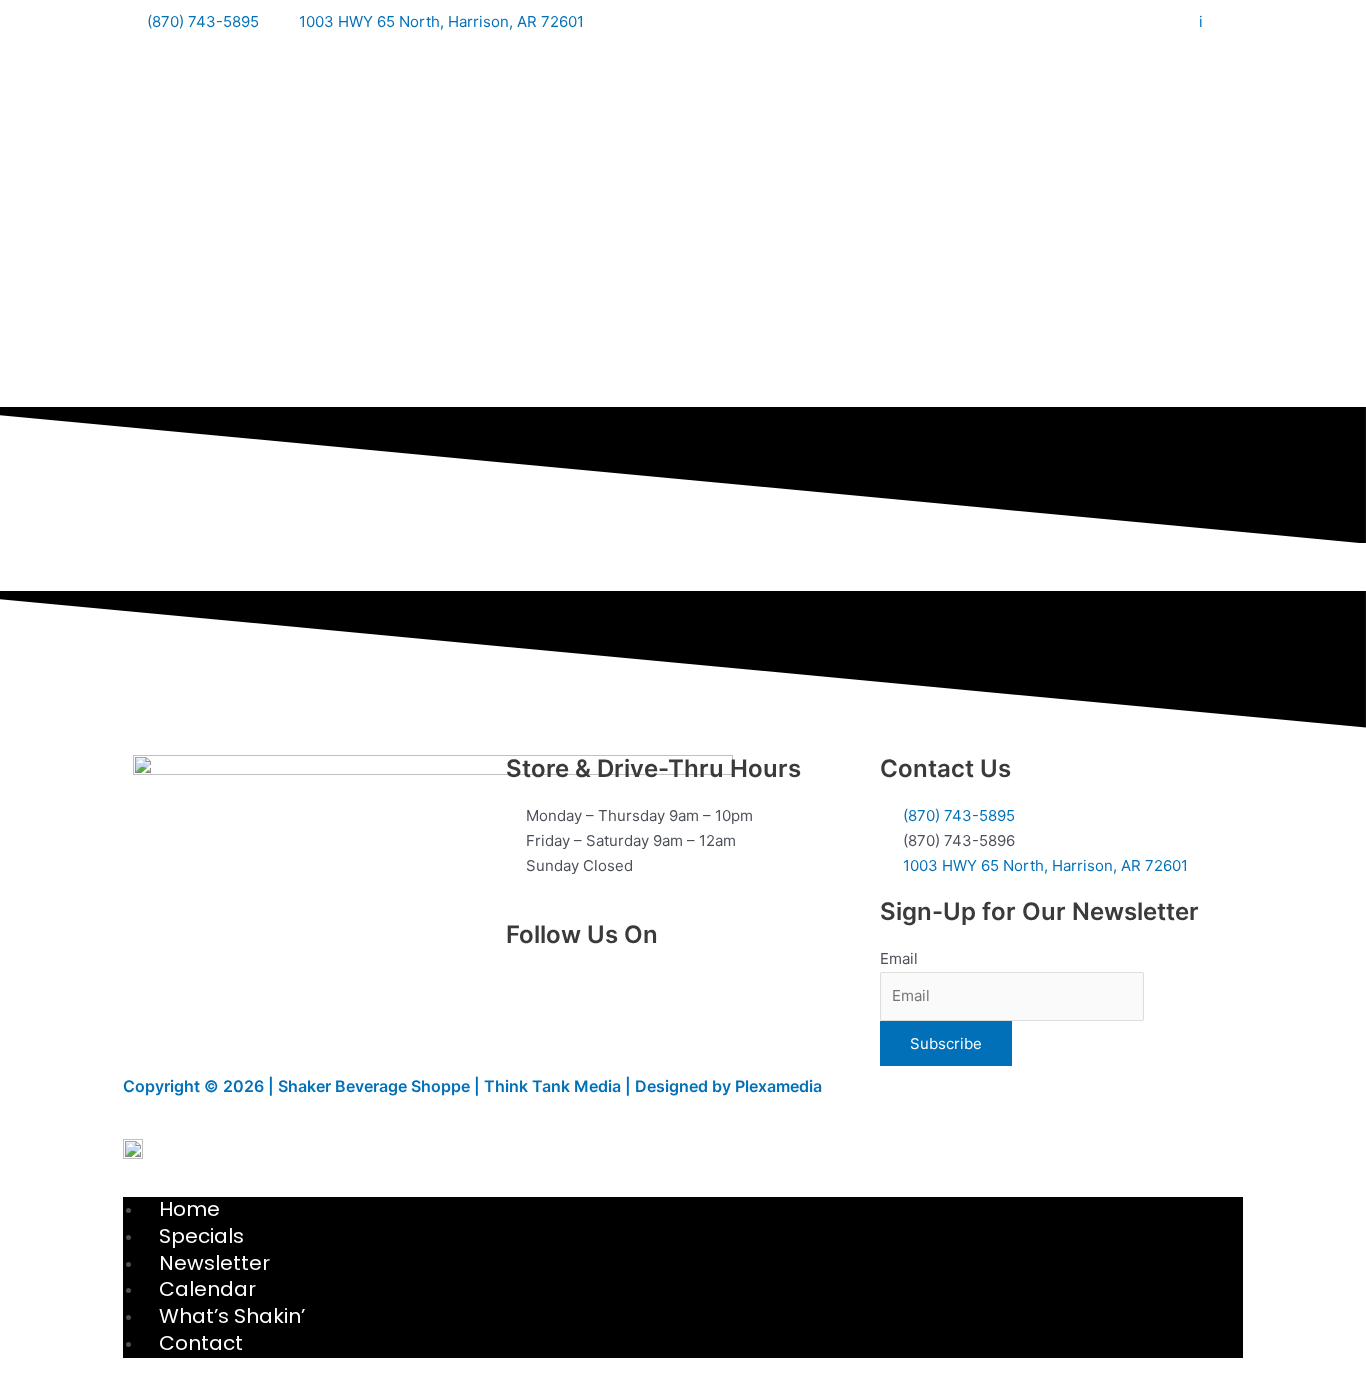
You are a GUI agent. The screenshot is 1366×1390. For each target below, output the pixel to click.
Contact (201, 1343)
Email (899, 958)
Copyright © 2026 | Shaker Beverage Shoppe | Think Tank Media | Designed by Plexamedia (472, 1086)
